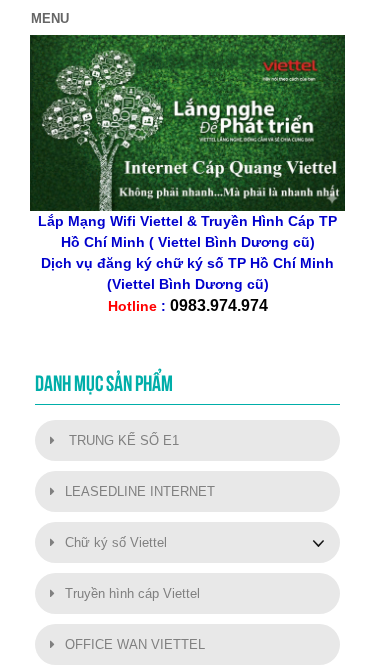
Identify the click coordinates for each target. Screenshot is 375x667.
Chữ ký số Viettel (116, 542)
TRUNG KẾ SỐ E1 (122, 440)
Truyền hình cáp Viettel (132, 593)
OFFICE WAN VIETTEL (135, 644)
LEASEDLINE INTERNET (140, 491)
